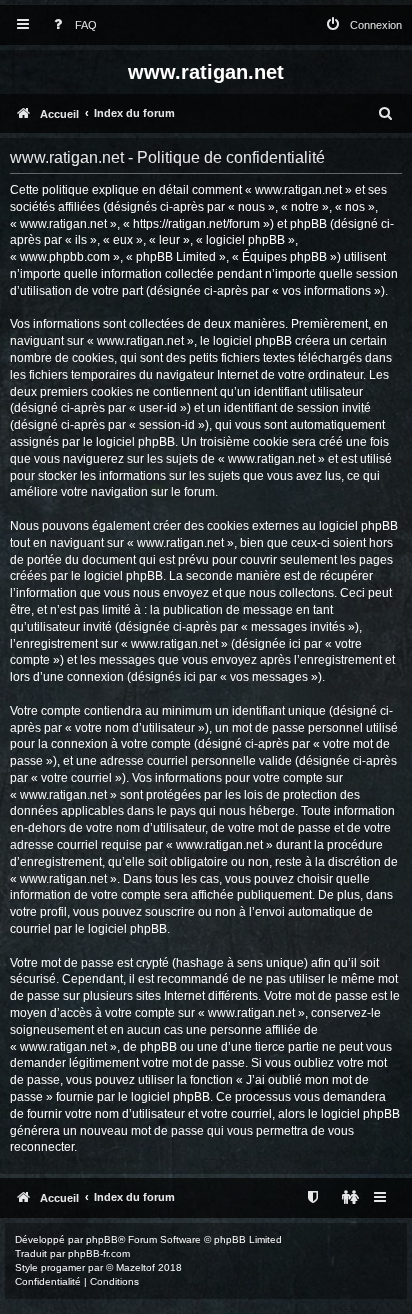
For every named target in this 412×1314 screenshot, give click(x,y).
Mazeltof (135, 1267)
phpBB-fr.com (99, 1253)
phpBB (102, 1239)
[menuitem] (71, 25)
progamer (63, 1267)
